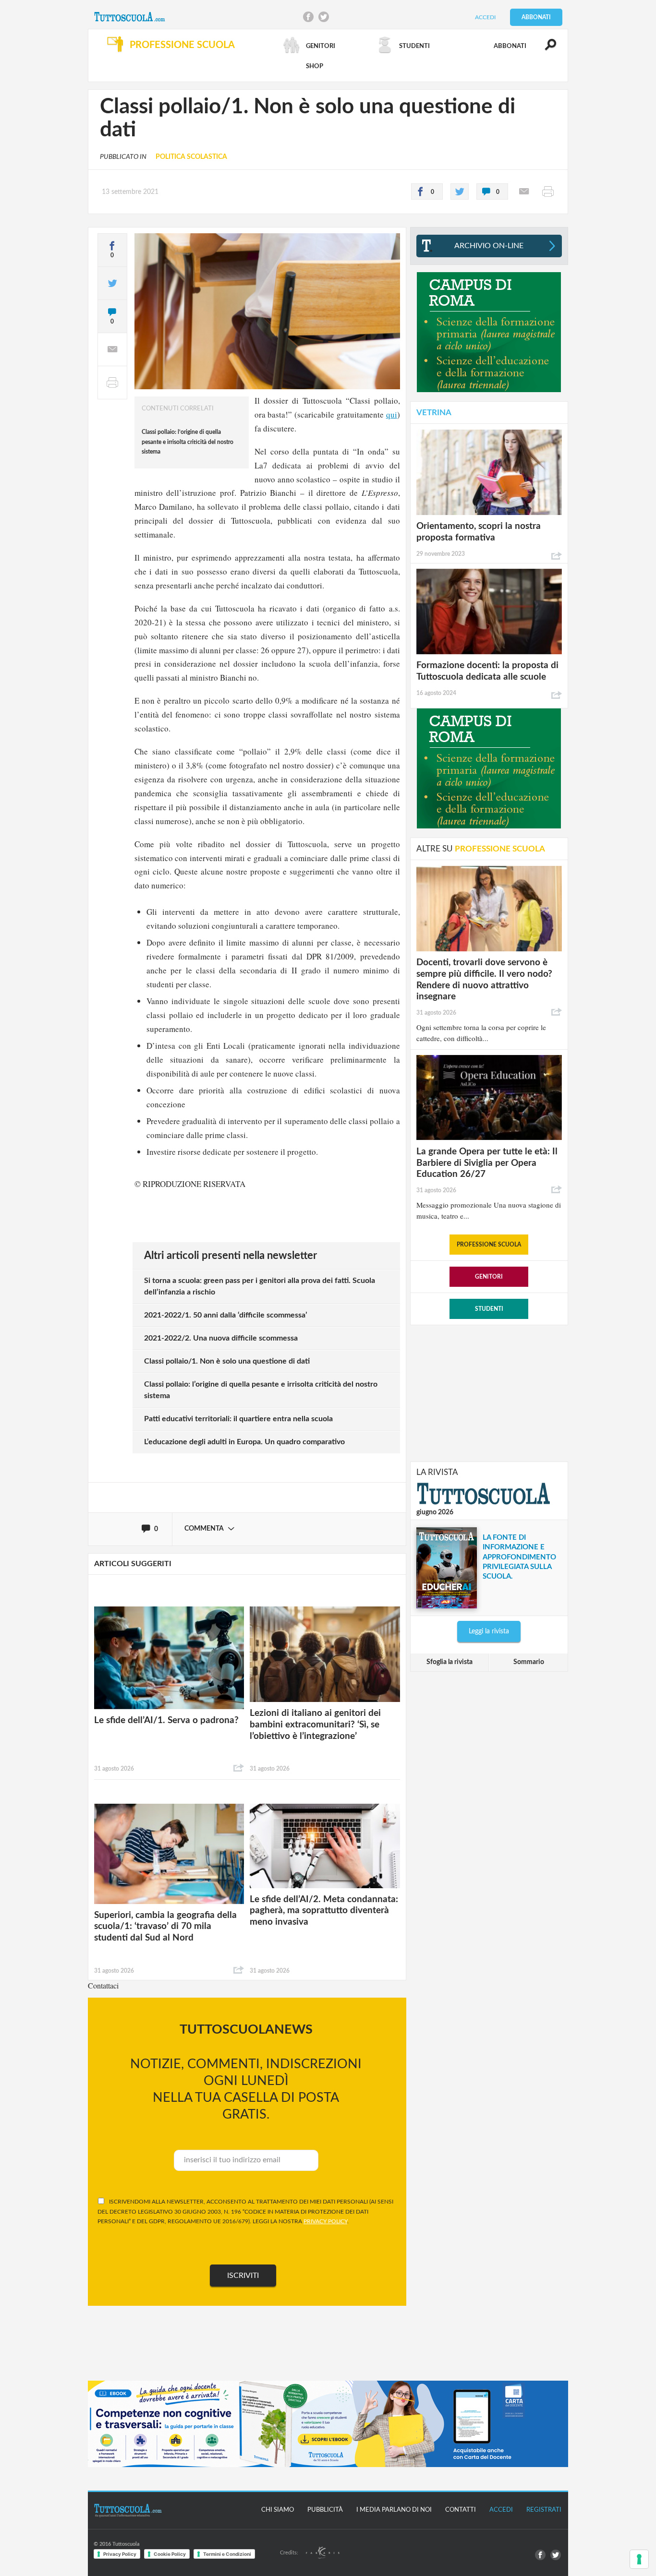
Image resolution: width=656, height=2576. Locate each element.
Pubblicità (325, 2510)
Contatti (461, 2510)
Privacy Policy (120, 2554)
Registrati (544, 2510)
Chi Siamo (278, 2510)
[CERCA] (545, 49)
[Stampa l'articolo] (548, 192)
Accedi (485, 17)
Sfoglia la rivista (449, 1662)
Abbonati (536, 17)
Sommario (529, 1662)
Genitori (489, 1277)
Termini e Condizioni (227, 2554)
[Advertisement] (489, 1392)
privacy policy (325, 2221)
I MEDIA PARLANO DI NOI (394, 2510)
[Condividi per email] (524, 192)
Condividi (239, 1768)
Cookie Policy (170, 2554)
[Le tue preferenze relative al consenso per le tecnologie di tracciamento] (639, 2559)
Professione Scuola (489, 1245)
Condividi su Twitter (324, 17)
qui (392, 414)
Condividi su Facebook (308, 17)
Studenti (489, 1309)
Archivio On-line (489, 246)
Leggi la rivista (489, 1631)
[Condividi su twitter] (460, 192)
